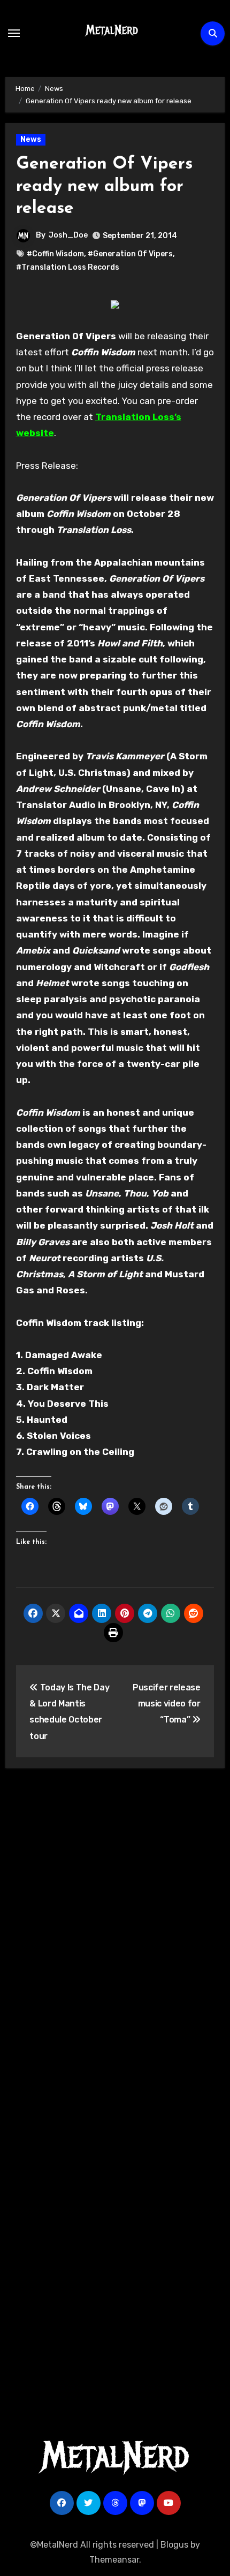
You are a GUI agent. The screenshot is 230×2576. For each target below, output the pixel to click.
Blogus (174, 2545)
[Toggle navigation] (14, 33)
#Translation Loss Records (68, 267)
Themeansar (114, 2560)
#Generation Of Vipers (130, 254)
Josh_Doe (68, 235)
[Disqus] (115, 1933)
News (31, 139)
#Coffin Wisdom (55, 254)
